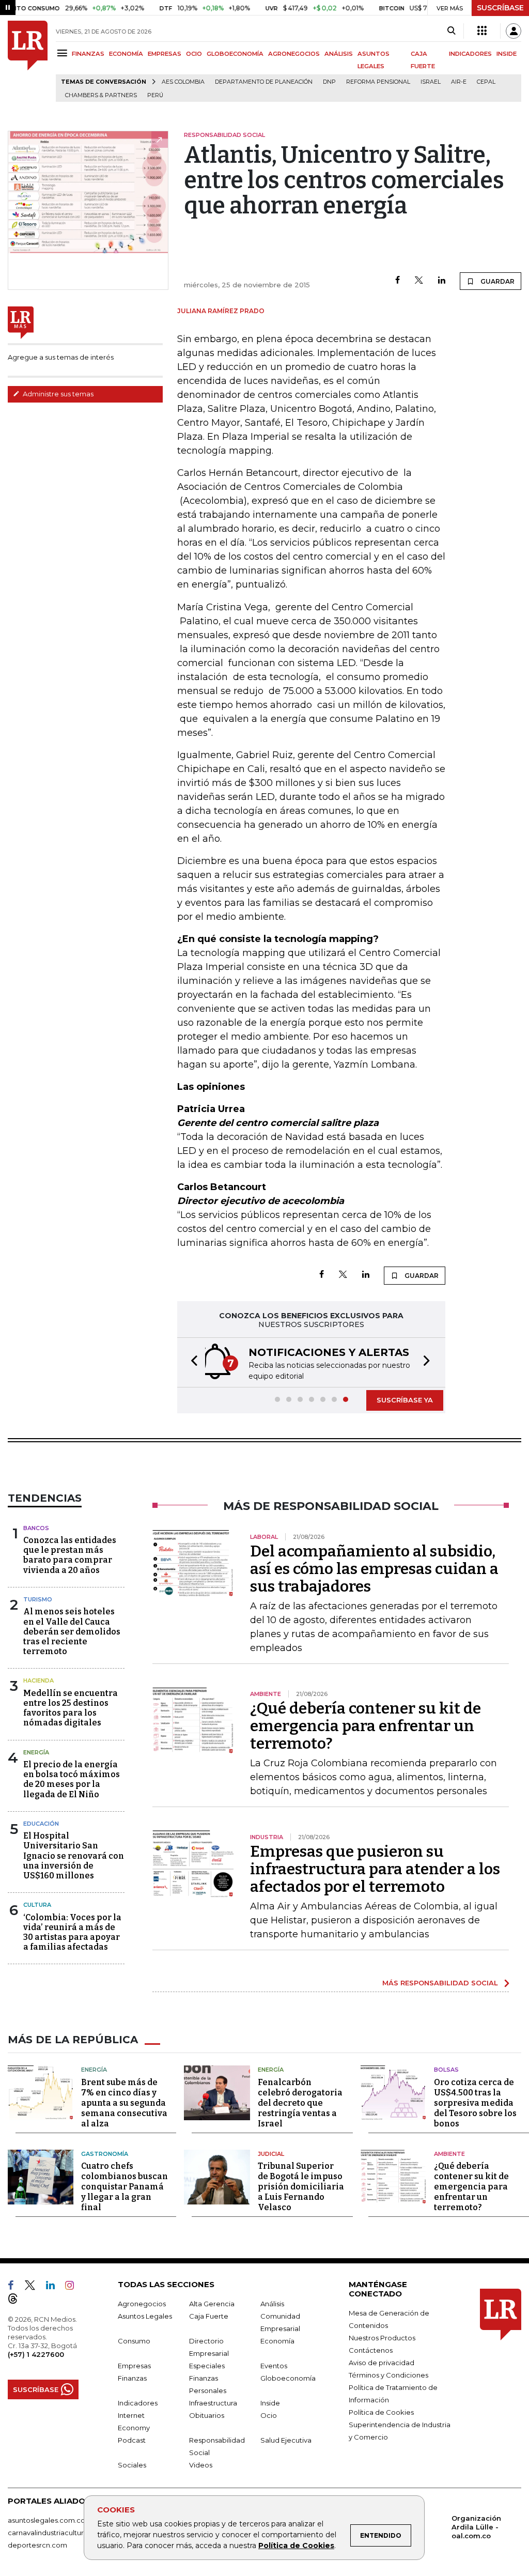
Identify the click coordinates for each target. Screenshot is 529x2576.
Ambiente (449, 2154)
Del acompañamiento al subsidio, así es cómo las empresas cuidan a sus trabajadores (374, 1569)
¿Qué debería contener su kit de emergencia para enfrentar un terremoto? (365, 1726)
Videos (201, 2465)
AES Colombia (183, 82)
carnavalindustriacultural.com (57, 2533)
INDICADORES (470, 54)
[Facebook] (398, 281)
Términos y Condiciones (388, 2375)
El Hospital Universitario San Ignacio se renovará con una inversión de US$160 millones (74, 1856)
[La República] (28, 61)
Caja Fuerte (209, 2316)
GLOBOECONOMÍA (235, 54)
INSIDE (507, 54)
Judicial (271, 2154)
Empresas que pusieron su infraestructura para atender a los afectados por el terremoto (375, 1869)
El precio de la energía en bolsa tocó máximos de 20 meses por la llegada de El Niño (72, 1779)
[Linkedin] (442, 281)
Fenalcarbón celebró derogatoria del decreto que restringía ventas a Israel (300, 2103)
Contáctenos (371, 2350)
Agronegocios (142, 2304)
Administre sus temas (57, 394)
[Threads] (17, 2301)
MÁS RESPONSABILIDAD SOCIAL (440, 1983)
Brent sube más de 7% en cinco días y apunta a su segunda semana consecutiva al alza (124, 2103)
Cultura (37, 1905)
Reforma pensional (378, 82)
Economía (277, 2341)
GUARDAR (497, 281)
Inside (270, 2403)
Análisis (272, 2304)
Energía (36, 1752)
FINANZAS (88, 54)
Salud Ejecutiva (286, 2440)
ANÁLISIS (339, 54)
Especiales (207, 2366)
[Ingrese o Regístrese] (514, 31)
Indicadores (138, 2403)
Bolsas (446, 2070)
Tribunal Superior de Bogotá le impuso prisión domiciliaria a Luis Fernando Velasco (301, 2187)
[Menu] (64, 53)
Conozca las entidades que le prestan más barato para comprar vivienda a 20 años (70, 1555)
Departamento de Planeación (264, 82)
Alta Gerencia (212, 2304)
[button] (191, 1362)
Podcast (132, 2440)
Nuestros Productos (382, 2338)
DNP (329, 82)
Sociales (132, 2465)
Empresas (134, 2366)
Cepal (486, 82)
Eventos (274, 2366)
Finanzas (132, 2378)
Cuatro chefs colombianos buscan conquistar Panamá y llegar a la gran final (125, 2187)
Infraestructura (213, 2403)
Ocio (269, 2415)
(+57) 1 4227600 (36, 2354)
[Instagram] (74, 2287)
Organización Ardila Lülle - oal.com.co (476, 2527)
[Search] (451, 31)
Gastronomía (105, 2154)
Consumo (134, 2341)
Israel (431, 82)
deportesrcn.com (37, 2545)
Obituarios (207, 2415)
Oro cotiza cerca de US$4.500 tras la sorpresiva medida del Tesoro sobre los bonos (475, 2103)
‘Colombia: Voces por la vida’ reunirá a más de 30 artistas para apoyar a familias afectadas (72, 1932)
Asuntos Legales (145, 2316)
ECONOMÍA (126, 54)
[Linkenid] (55, 2287)
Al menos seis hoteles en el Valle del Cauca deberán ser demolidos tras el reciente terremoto (72, 1631)
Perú (155, 95)
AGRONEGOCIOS (294, 54)
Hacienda (38, 1680)
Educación (41, 1824)
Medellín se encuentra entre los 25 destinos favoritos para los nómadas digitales (71, 1708)
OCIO (194, 54)
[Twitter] (419, 281)
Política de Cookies (296, 2546)
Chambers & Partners (101, 95)
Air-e (459, 82)
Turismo (38, 1599)
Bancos (36, 1528)
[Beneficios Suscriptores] (482, 31)
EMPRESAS (165, 54)
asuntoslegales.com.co (46, 2520)
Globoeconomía (288, 2378)
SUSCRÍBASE (500, 8)
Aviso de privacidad (382, 2363)
